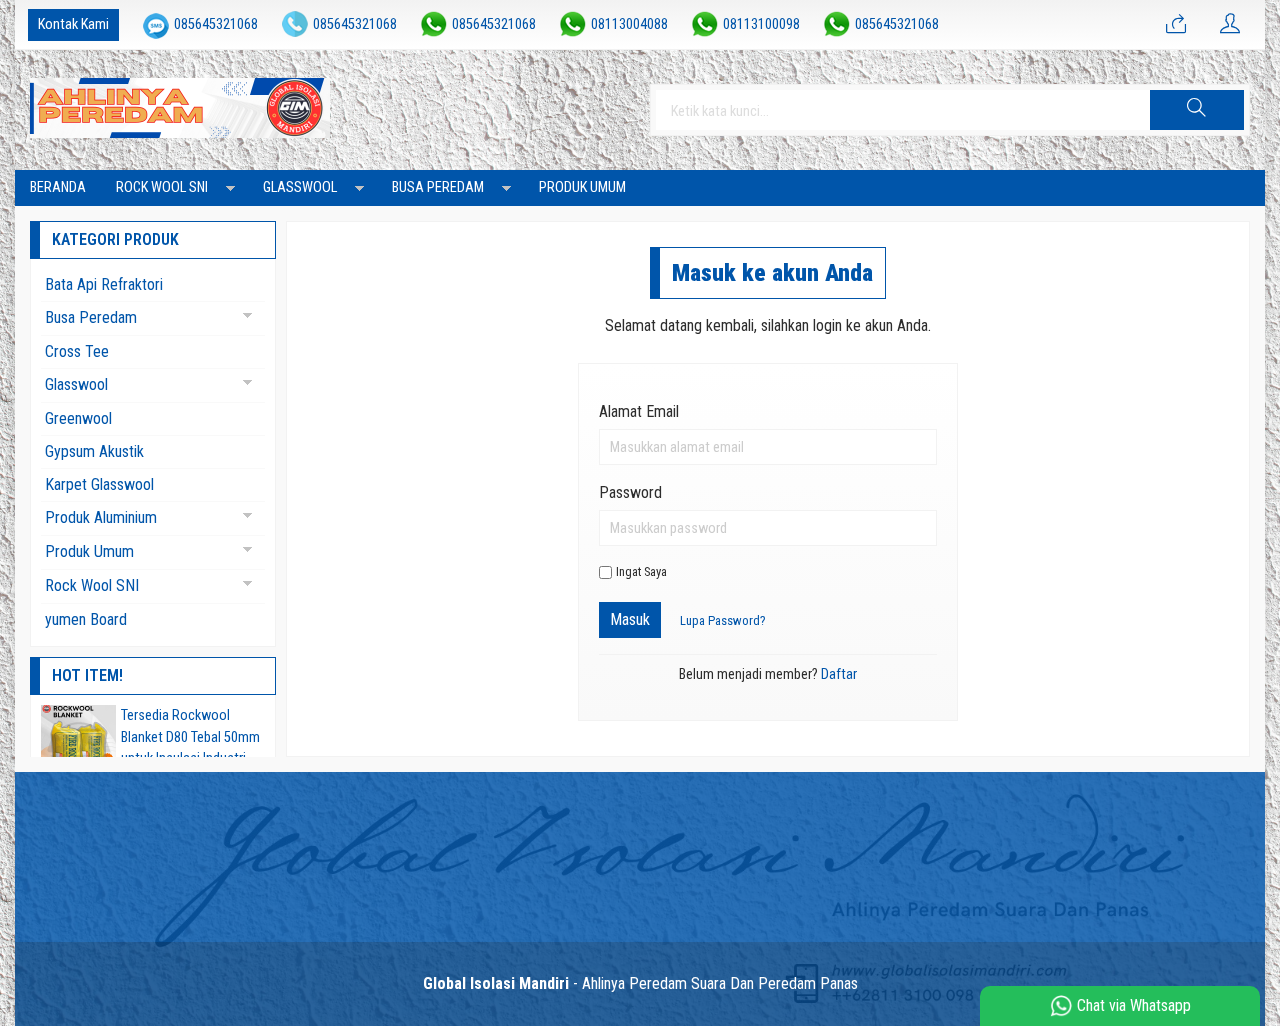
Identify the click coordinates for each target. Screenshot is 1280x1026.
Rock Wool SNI (162, 187)
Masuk (630, 619)
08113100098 (761, 24)
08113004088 (629, 24)
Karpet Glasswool (99, 484)
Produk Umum (582, 187)
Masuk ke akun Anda (772, 273)
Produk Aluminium (101, 517)
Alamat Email (639, 411)
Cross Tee (77, 351)
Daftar (839, 674)
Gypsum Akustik (94, 451)
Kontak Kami (73, 24)
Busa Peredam (438, 187)
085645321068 (216, 24)
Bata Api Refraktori (104, 284)
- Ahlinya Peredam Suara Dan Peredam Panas (640, 983)
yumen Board (86, 619)
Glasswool (300, 187)
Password (630, 492)
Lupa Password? (723, 620)
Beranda (58, 187)
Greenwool (78, 418)
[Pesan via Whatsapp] (1176, 25)
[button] (1197, 110)
